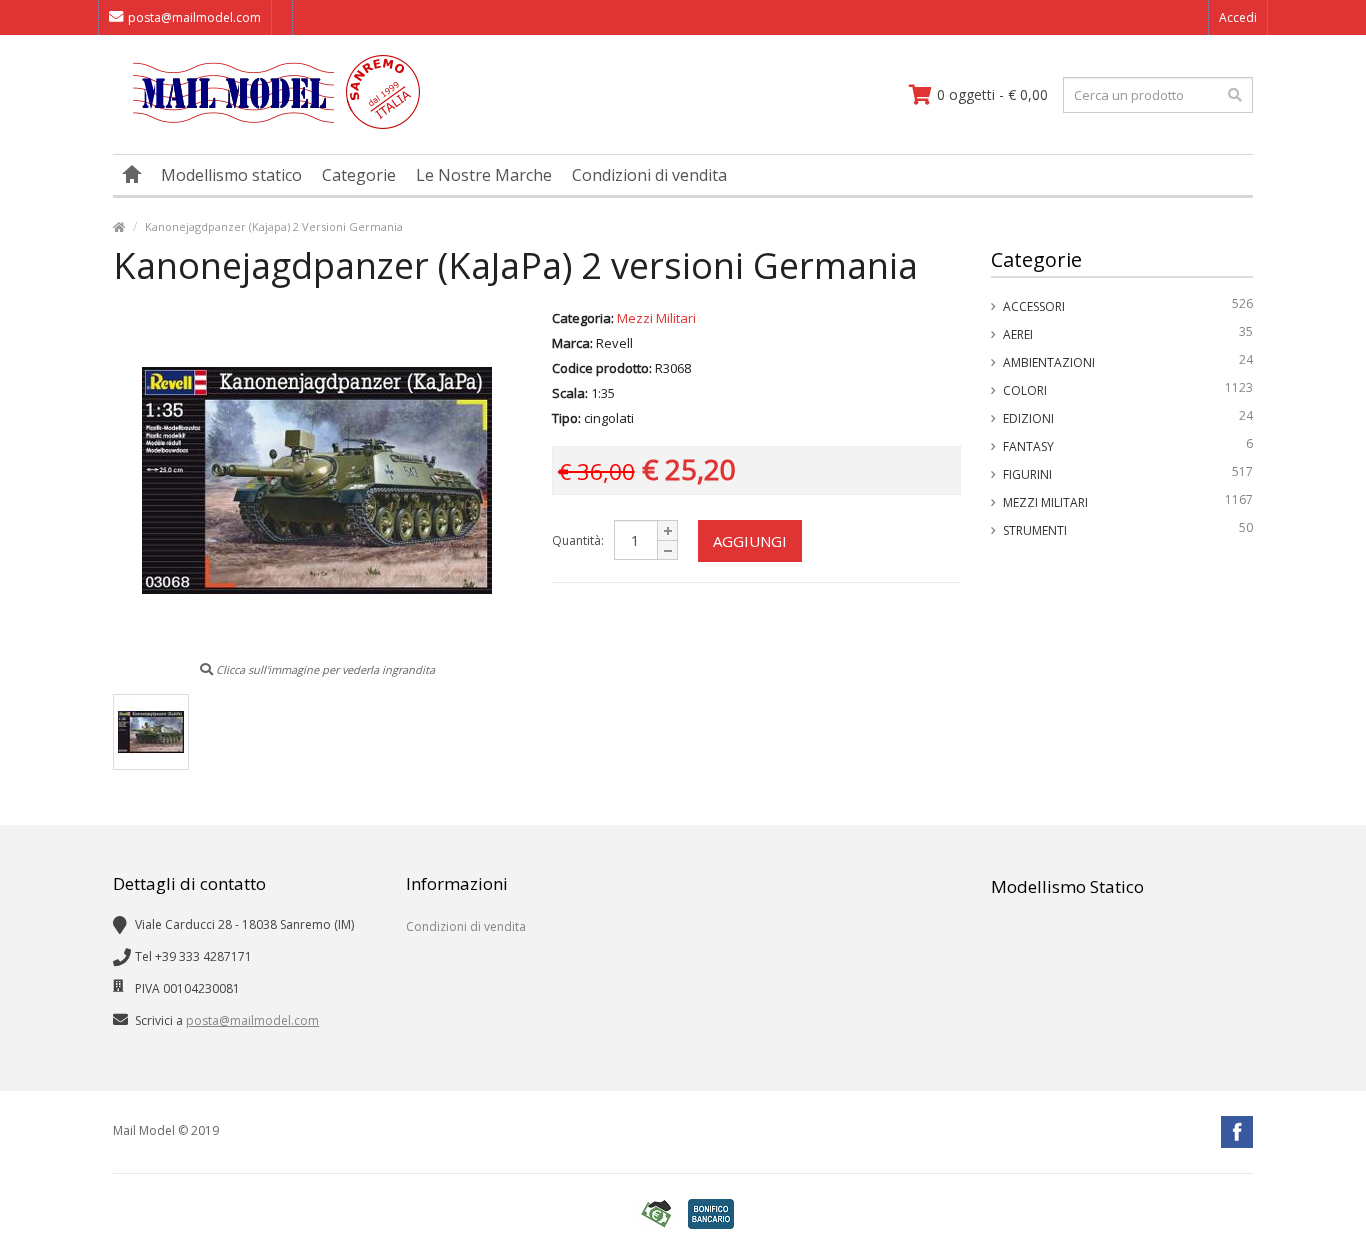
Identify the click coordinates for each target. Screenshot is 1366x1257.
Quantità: (578, 540)
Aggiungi (750, 541)
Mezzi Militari (1128, 501)
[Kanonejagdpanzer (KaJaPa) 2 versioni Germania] (151, 732)
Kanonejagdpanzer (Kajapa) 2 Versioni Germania (274, 226)
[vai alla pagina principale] (266, 124)
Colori (1128, 389)
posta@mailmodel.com (194, 17)
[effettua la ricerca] (1235, 95)
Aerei (1128, 333)
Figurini (1128, 473)
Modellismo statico (231, 175)
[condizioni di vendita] (656, 1214)
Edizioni (1128, 417)
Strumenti (1128, 529)
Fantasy (1128, 445)
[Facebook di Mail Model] (1237, 1132)
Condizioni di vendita (649, 175)
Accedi (1238, 17)
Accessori (1128, 305)
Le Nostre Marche (484, 175)
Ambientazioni (1128, 361)
